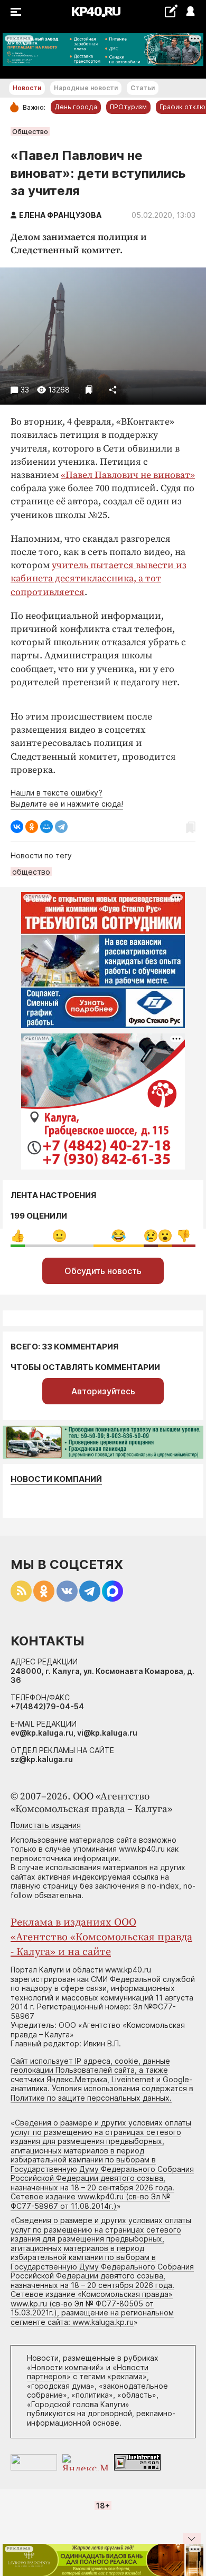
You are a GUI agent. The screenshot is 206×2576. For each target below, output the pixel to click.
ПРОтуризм (128, 107)
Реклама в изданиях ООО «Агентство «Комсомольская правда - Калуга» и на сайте (101, 1937)
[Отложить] (89, 390)
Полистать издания (46, 1825)
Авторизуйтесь (103, 1391)
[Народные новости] (171, 11)
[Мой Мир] (46, 827)
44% (59, 1236)
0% (18, 1236)
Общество (30, 131)
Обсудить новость (103, 1271)
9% (151, 1236)
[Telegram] (61, 827)
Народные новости (86, 88)
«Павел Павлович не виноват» (128, 475)
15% (184, 1236)
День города (76, 107)
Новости (27, 88)
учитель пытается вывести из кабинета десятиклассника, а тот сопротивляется (99, 578)
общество (31, 872)
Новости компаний (56, 1479)
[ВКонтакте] (17, 827)
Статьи (143, 88)
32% (119, 1236)
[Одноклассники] (32, 827)
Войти (190, 12)
